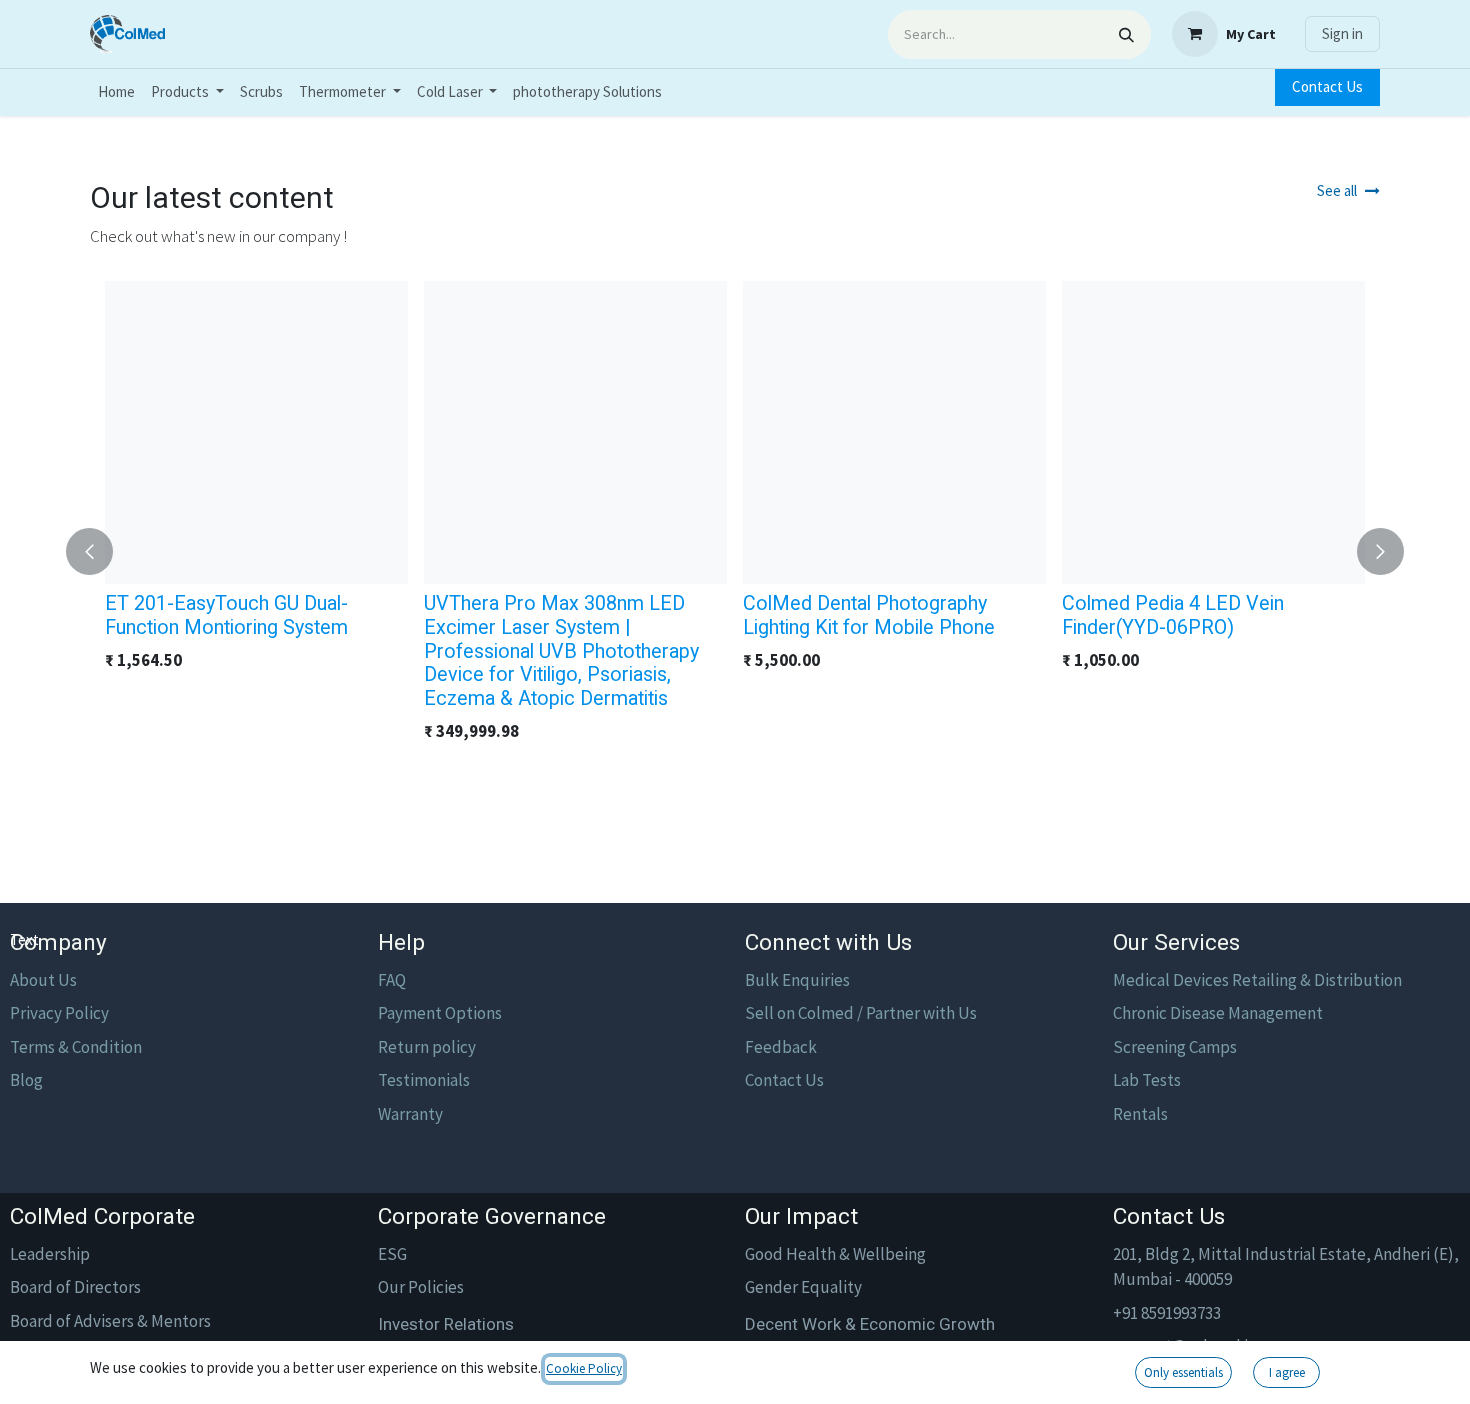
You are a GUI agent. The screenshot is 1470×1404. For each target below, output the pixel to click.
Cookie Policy (584, 1368)
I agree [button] (1287, 1372)
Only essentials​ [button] (1183, 1372)
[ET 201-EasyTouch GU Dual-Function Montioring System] (256, 432)
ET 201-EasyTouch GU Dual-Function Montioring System (226, 615)
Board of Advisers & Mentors (110, 1321)
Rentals (1140, 1114)
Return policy (427, 1047)
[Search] (1126, 34)
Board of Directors (75, 1287)
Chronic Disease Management (1218, 1013)
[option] (735, 552)
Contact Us (1327, 86)
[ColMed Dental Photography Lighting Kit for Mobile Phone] (894, 432)
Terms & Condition (76, 1047)
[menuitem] (116, 92)
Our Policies (421, 1287)
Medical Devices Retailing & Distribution (1257, 980)
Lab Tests (1147, 1080)
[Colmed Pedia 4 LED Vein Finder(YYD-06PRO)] (1213, 432)
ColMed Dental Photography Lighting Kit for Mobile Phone (869, 615)
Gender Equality (803, 1287)
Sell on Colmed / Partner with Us (861, 1013)
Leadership (50, 1254)
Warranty (410, 1114)
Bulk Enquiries (797, 980)
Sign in (1342, 33)
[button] (101, 552)
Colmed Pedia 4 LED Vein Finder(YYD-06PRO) (1173, 615)
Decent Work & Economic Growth (870, 1324)
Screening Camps (1175, 1047)
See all (1337, 190)
